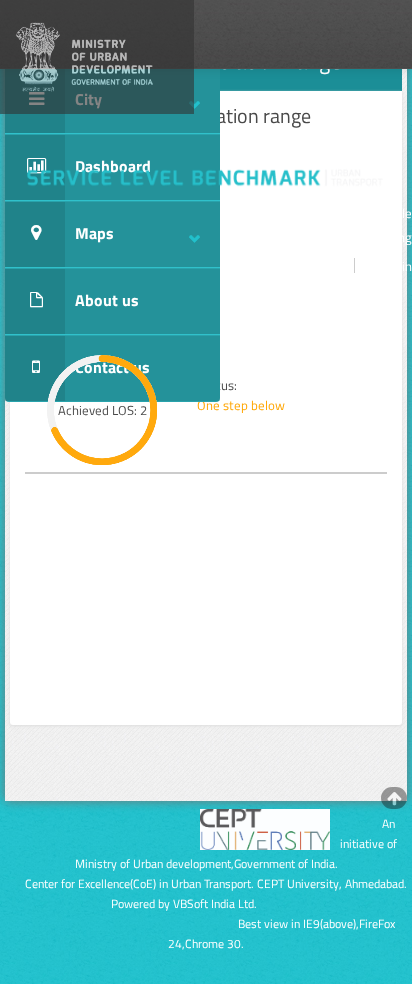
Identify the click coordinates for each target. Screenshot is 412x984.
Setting (391, 237)
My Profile (383, 213)
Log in (394, 266)
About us (107, 300)
